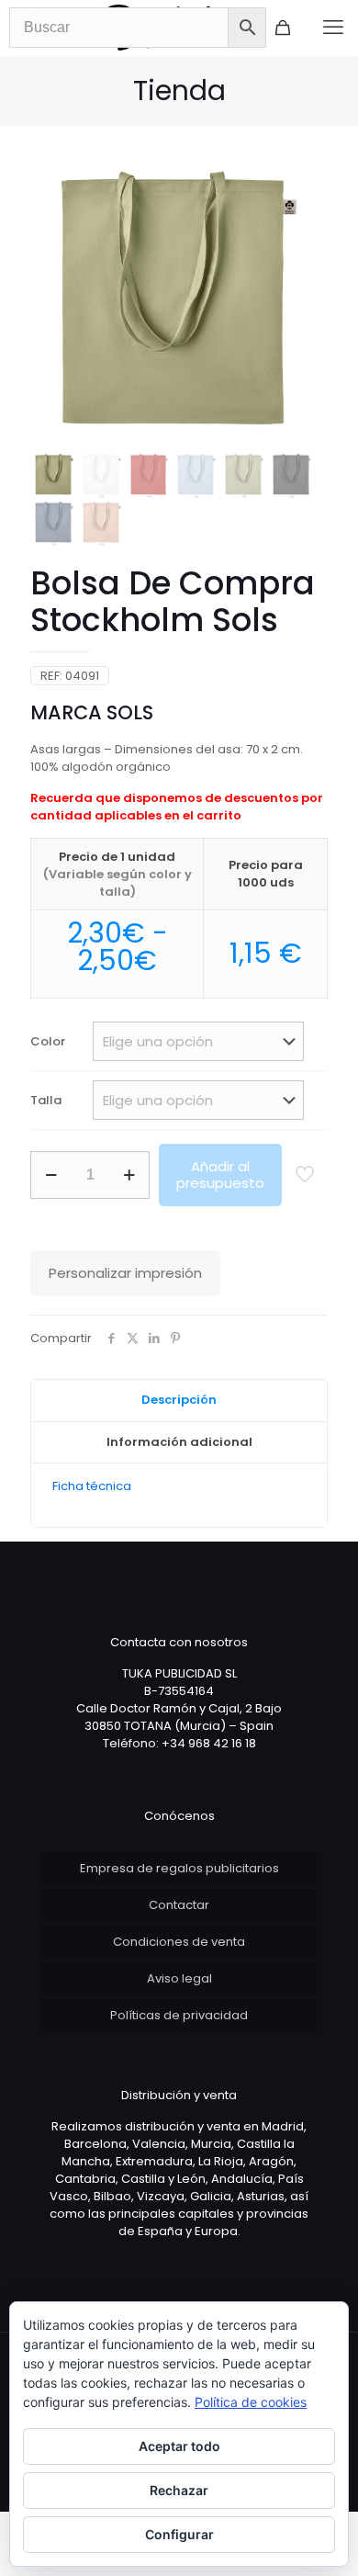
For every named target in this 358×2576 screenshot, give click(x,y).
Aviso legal (179, 1978)
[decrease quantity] (51, 1175)
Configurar (179, 2534)
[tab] (179, 1401)
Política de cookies (251, 2402)
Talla (46, 1100)
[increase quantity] (129, 1175)
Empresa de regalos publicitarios (179, 1868)
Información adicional (179, 1442)
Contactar (179, 1905)
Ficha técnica (92, 1486)
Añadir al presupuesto (220, 1175)
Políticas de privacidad (179, 2015)
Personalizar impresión (125, 1273)
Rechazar (179, 2490)
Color (48, 1041)
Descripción (179, 1400)
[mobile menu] (333, 28)
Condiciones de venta (179, 1942)
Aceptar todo (179, 2446)
